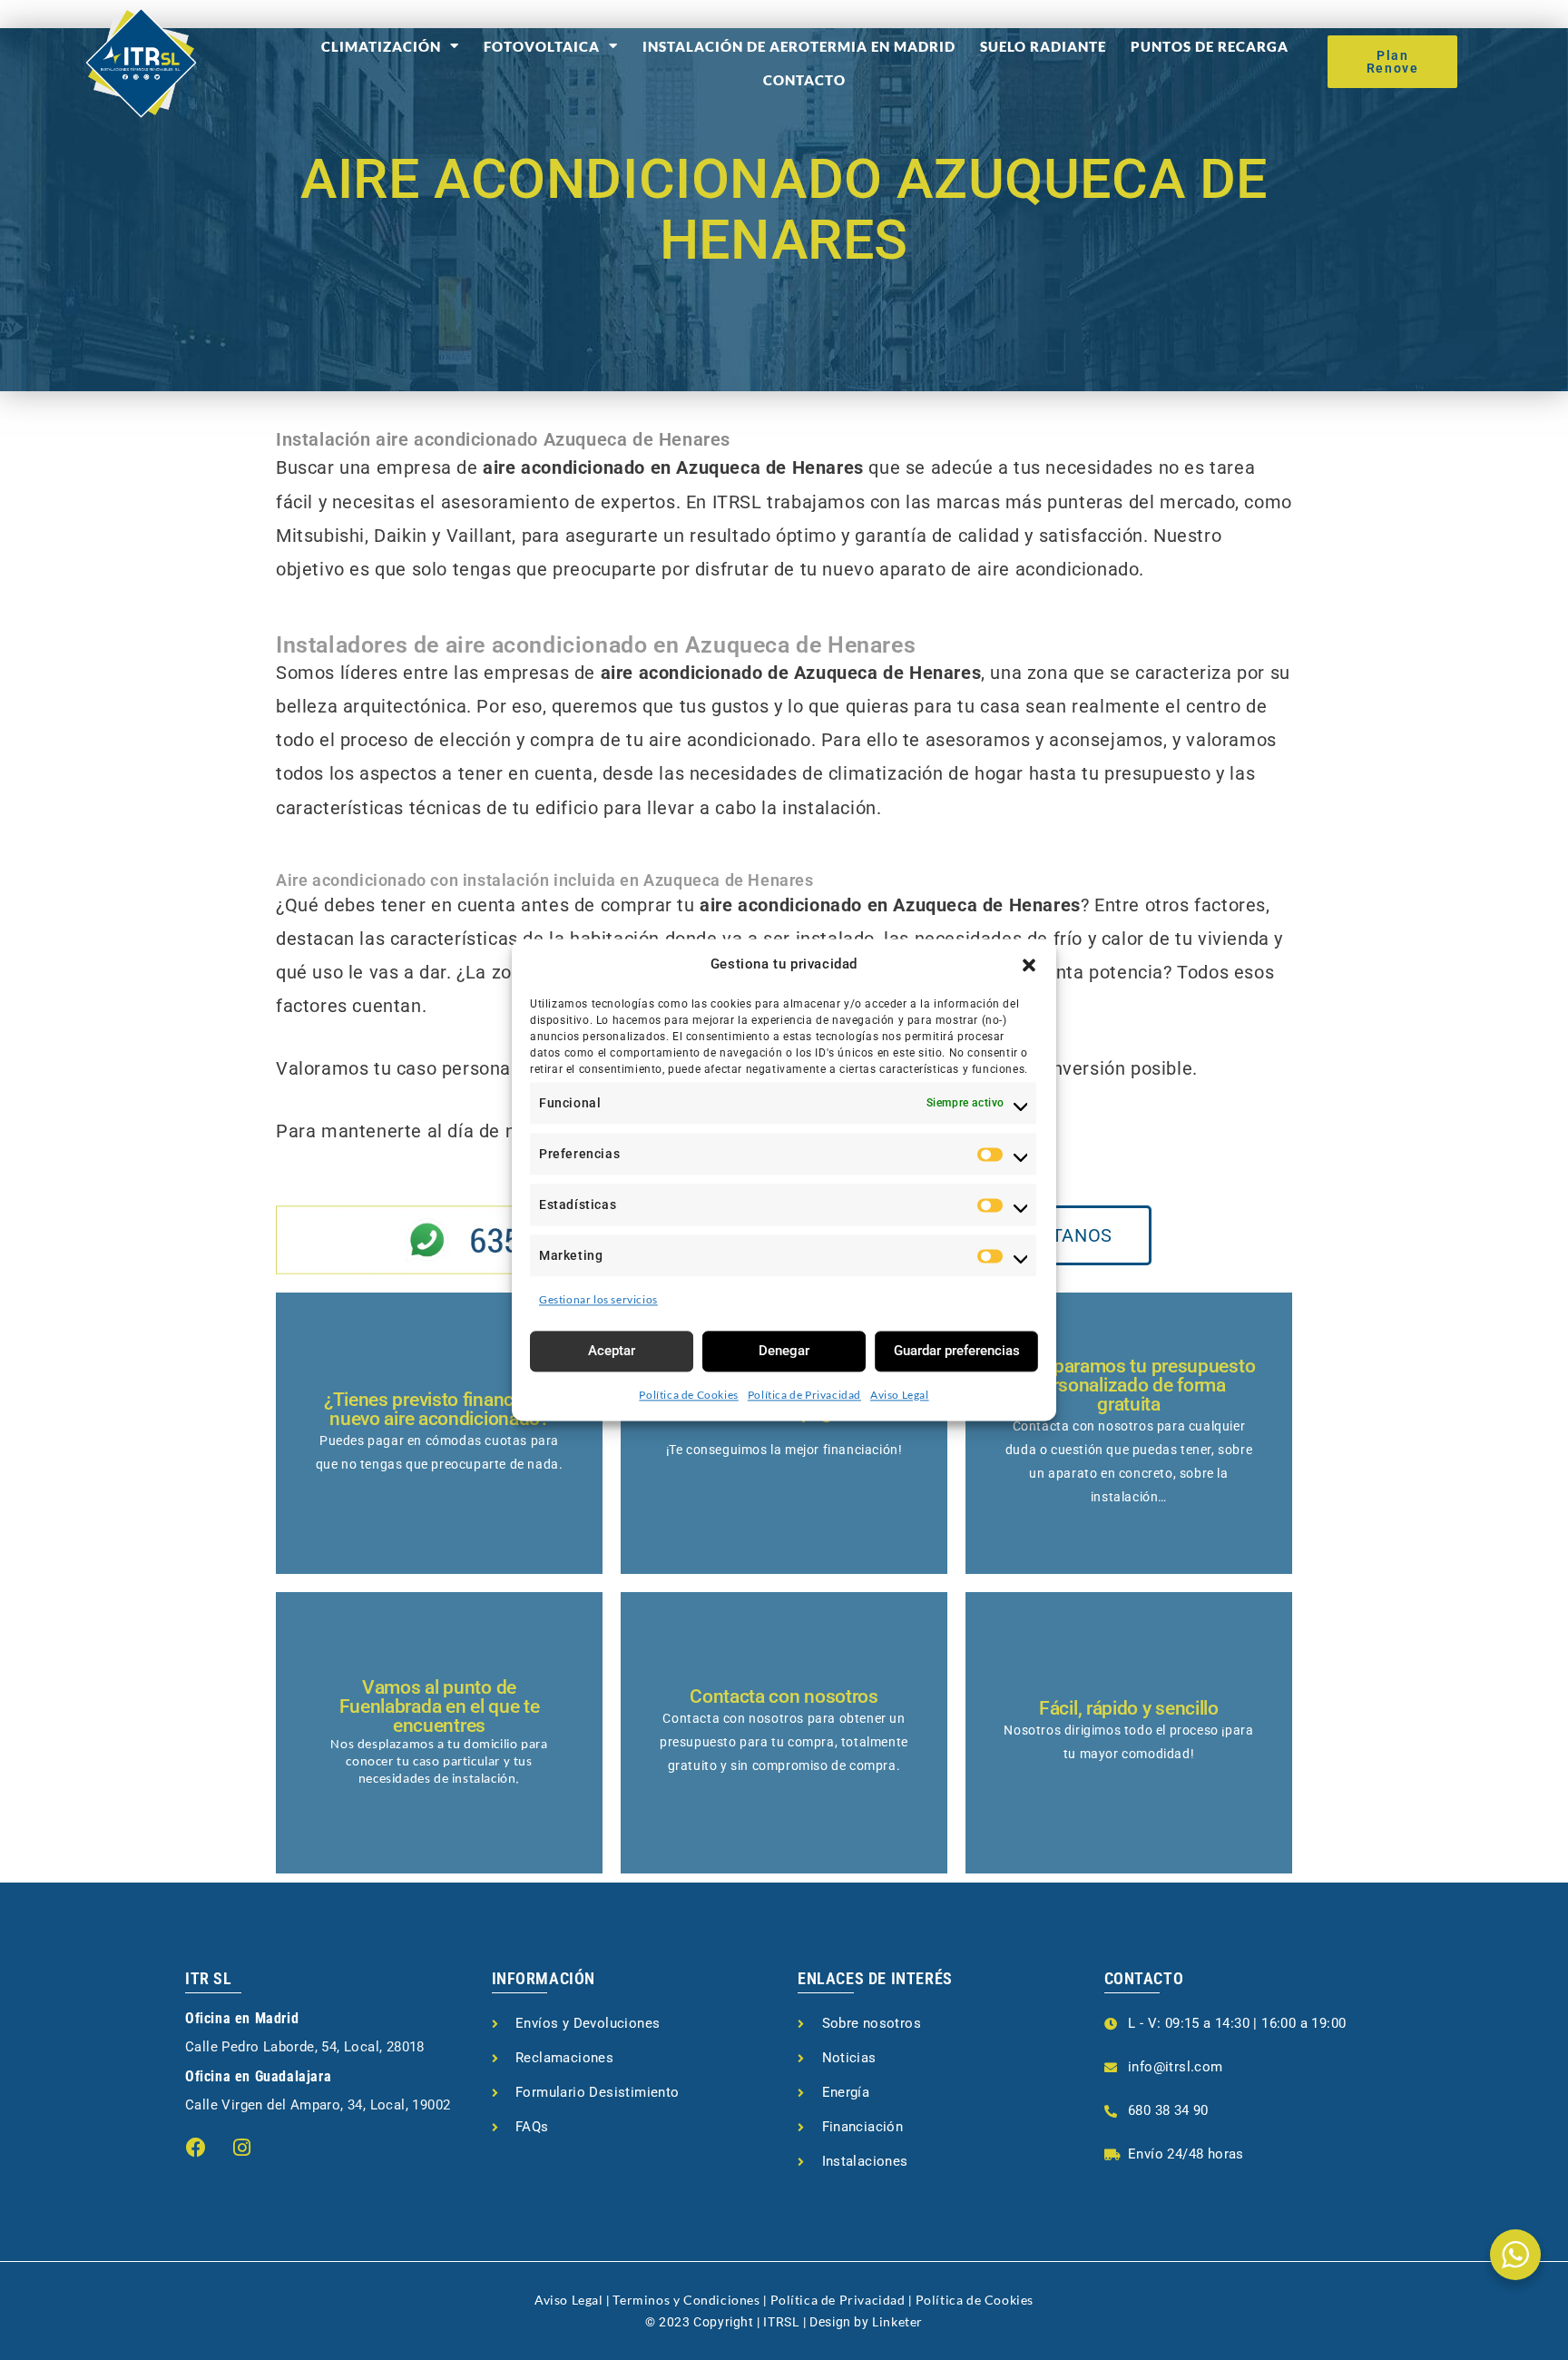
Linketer (897, 2321)
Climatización (381, 46)
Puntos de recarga (1210, 46)
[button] (1029, 965)
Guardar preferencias (957, 1351)
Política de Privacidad (804, 1395)
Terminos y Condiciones (686, 2300)
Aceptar (612, 1351)
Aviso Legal (900, 1395)
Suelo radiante (1043, 46)
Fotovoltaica (542, 46)
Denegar (784, 1351)
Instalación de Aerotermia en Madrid (799, 46)
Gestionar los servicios (598, 1299)
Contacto (804, 80)
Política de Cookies (688, 1395)
